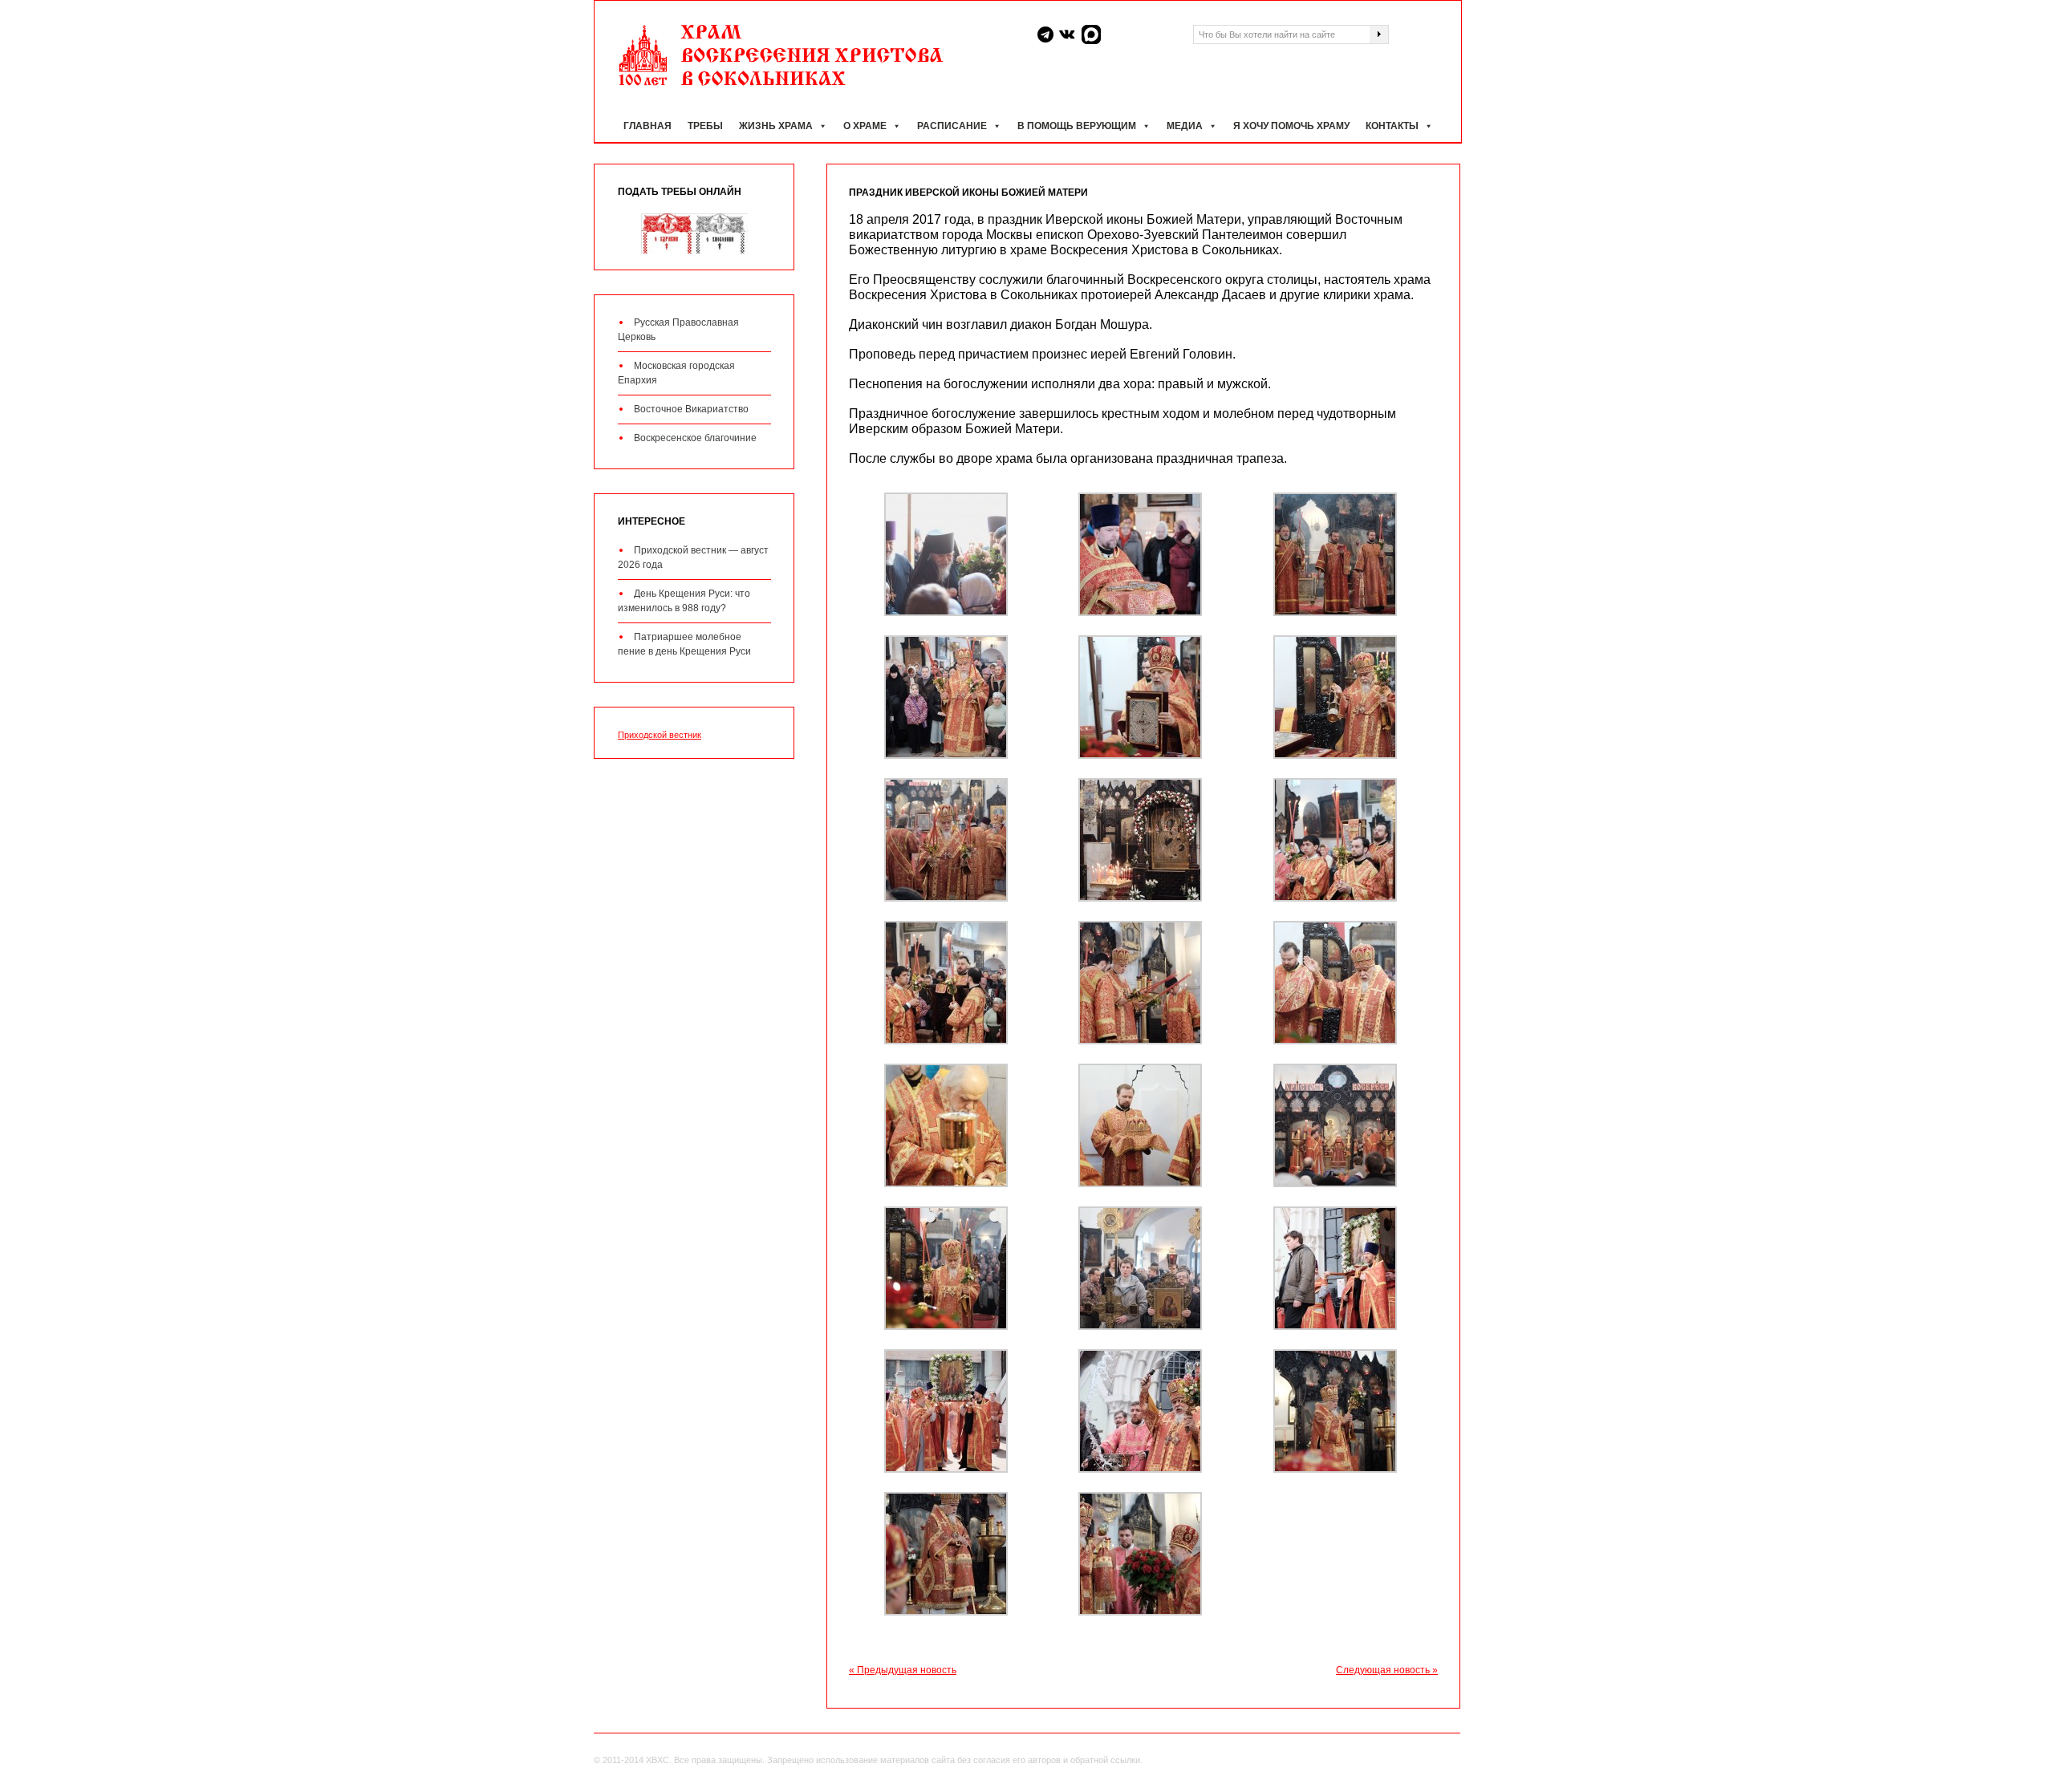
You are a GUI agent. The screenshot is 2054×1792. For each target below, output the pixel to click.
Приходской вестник (660, 735)
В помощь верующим (1077, 126)
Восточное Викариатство (691, 409)
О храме (865, 126)
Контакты (1392, 126)
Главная (647, 126)
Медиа (1185, 126)
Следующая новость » (1387, 1670)
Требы (705, 126)
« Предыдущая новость (903, 1670)
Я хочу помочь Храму (1291, 126)
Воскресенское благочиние (695, 438)
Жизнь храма (776, 126)
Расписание (952, 126)
